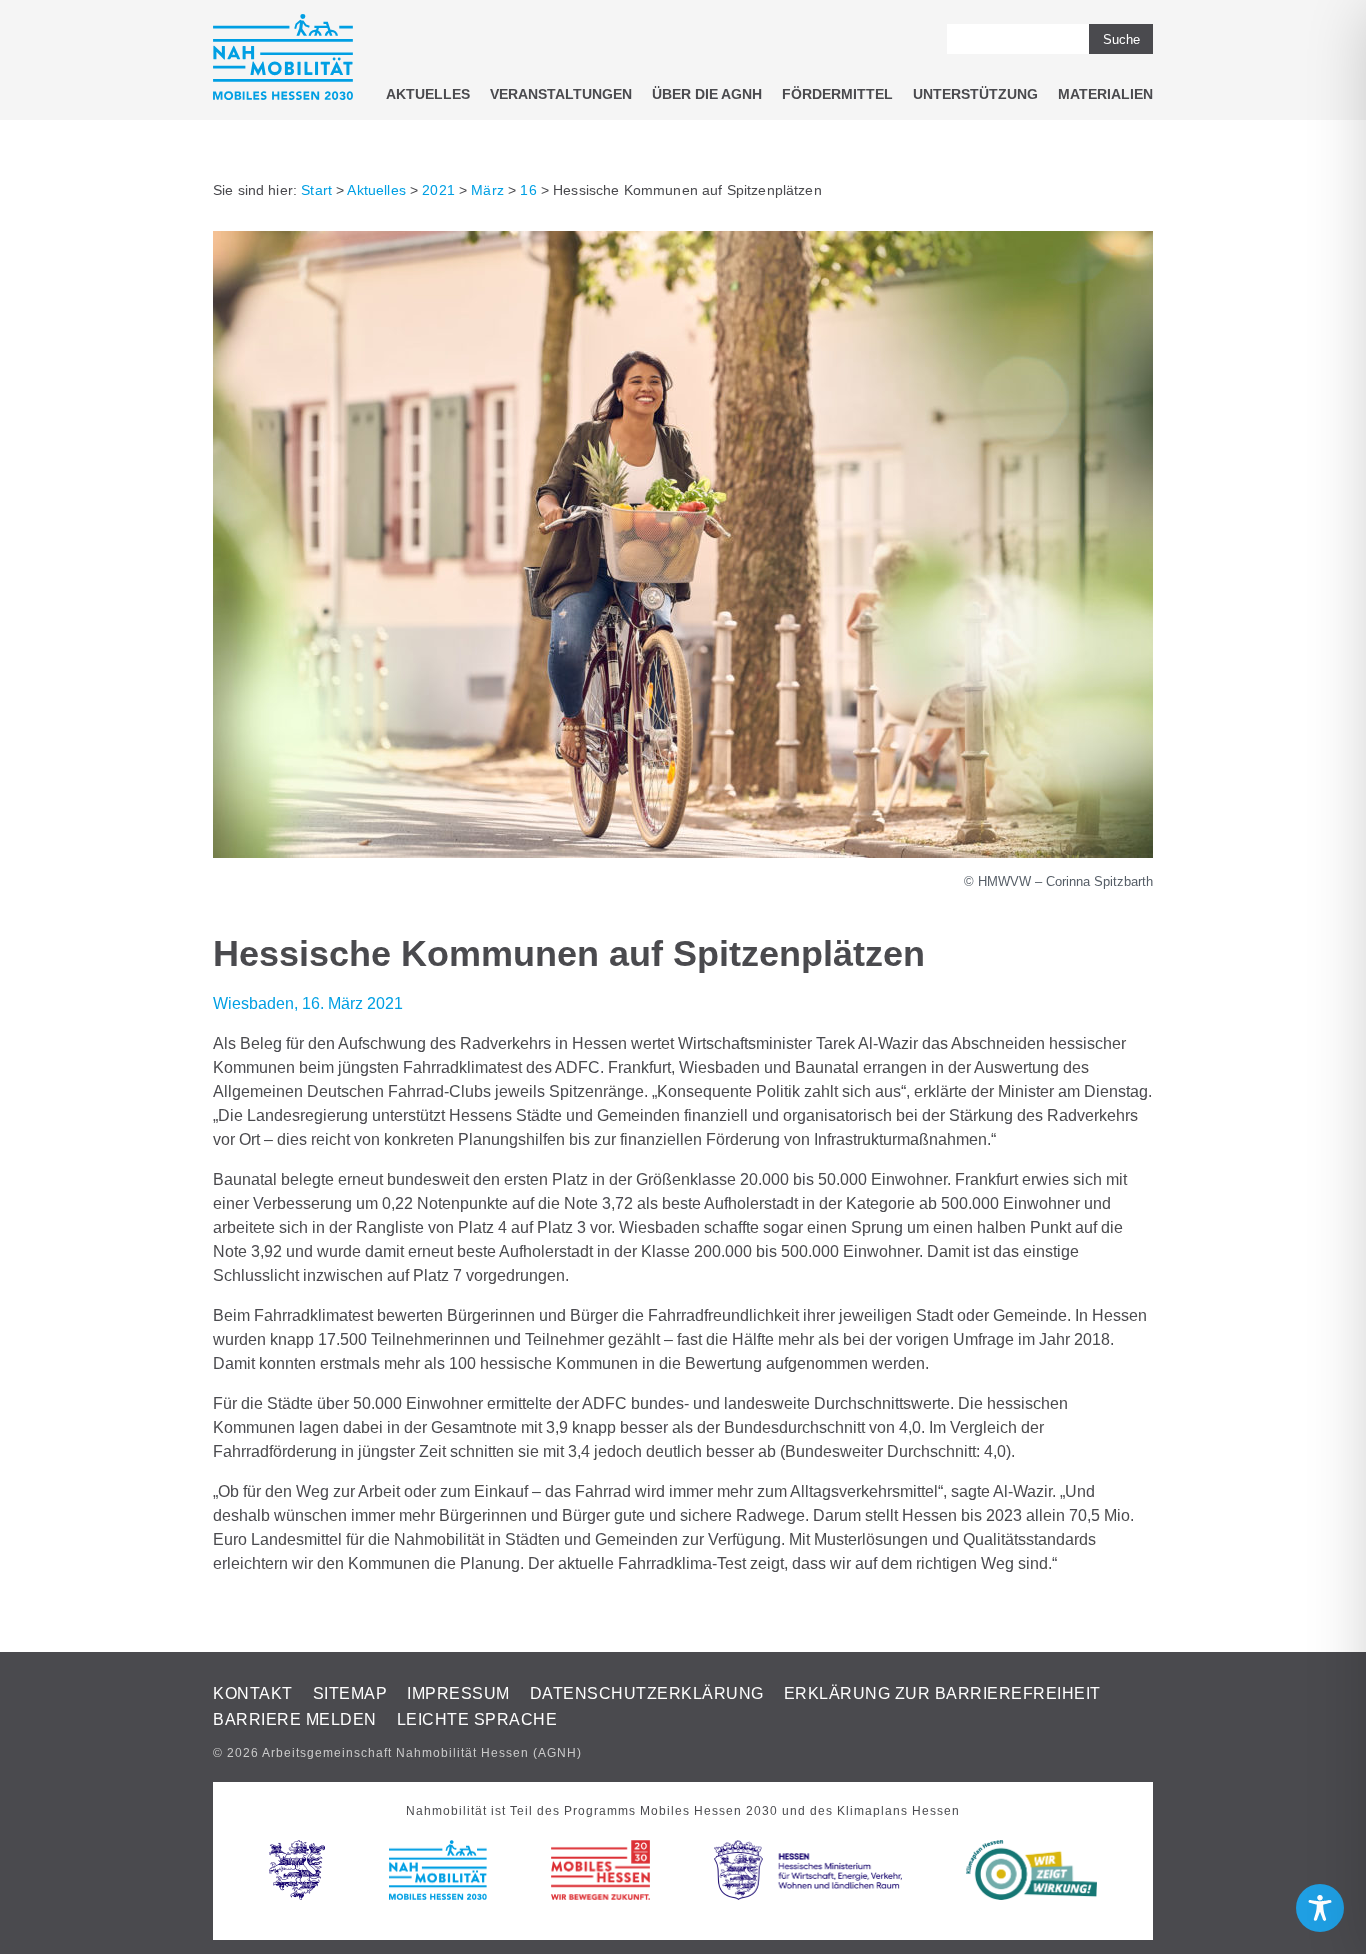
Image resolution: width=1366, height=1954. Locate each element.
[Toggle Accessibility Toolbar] (1320, 1908)
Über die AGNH (707, 94)
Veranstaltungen (561, 94)
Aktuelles (428, 94)
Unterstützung (975, 94)
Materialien (1105, 94)
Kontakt (253, 1693)
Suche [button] (1121, 39)
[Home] (283, 60)
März (487, 190)
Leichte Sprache (477, 1719)
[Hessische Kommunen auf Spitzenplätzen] (683, 852)
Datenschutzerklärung (647, 1693)
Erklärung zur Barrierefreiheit (942, 1693)
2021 (438, 190)
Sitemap (350, 1693)
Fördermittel (837, 94)
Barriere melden (295, 1719)
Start (316, 190)
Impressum (458, 1693)
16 (528, 190)
